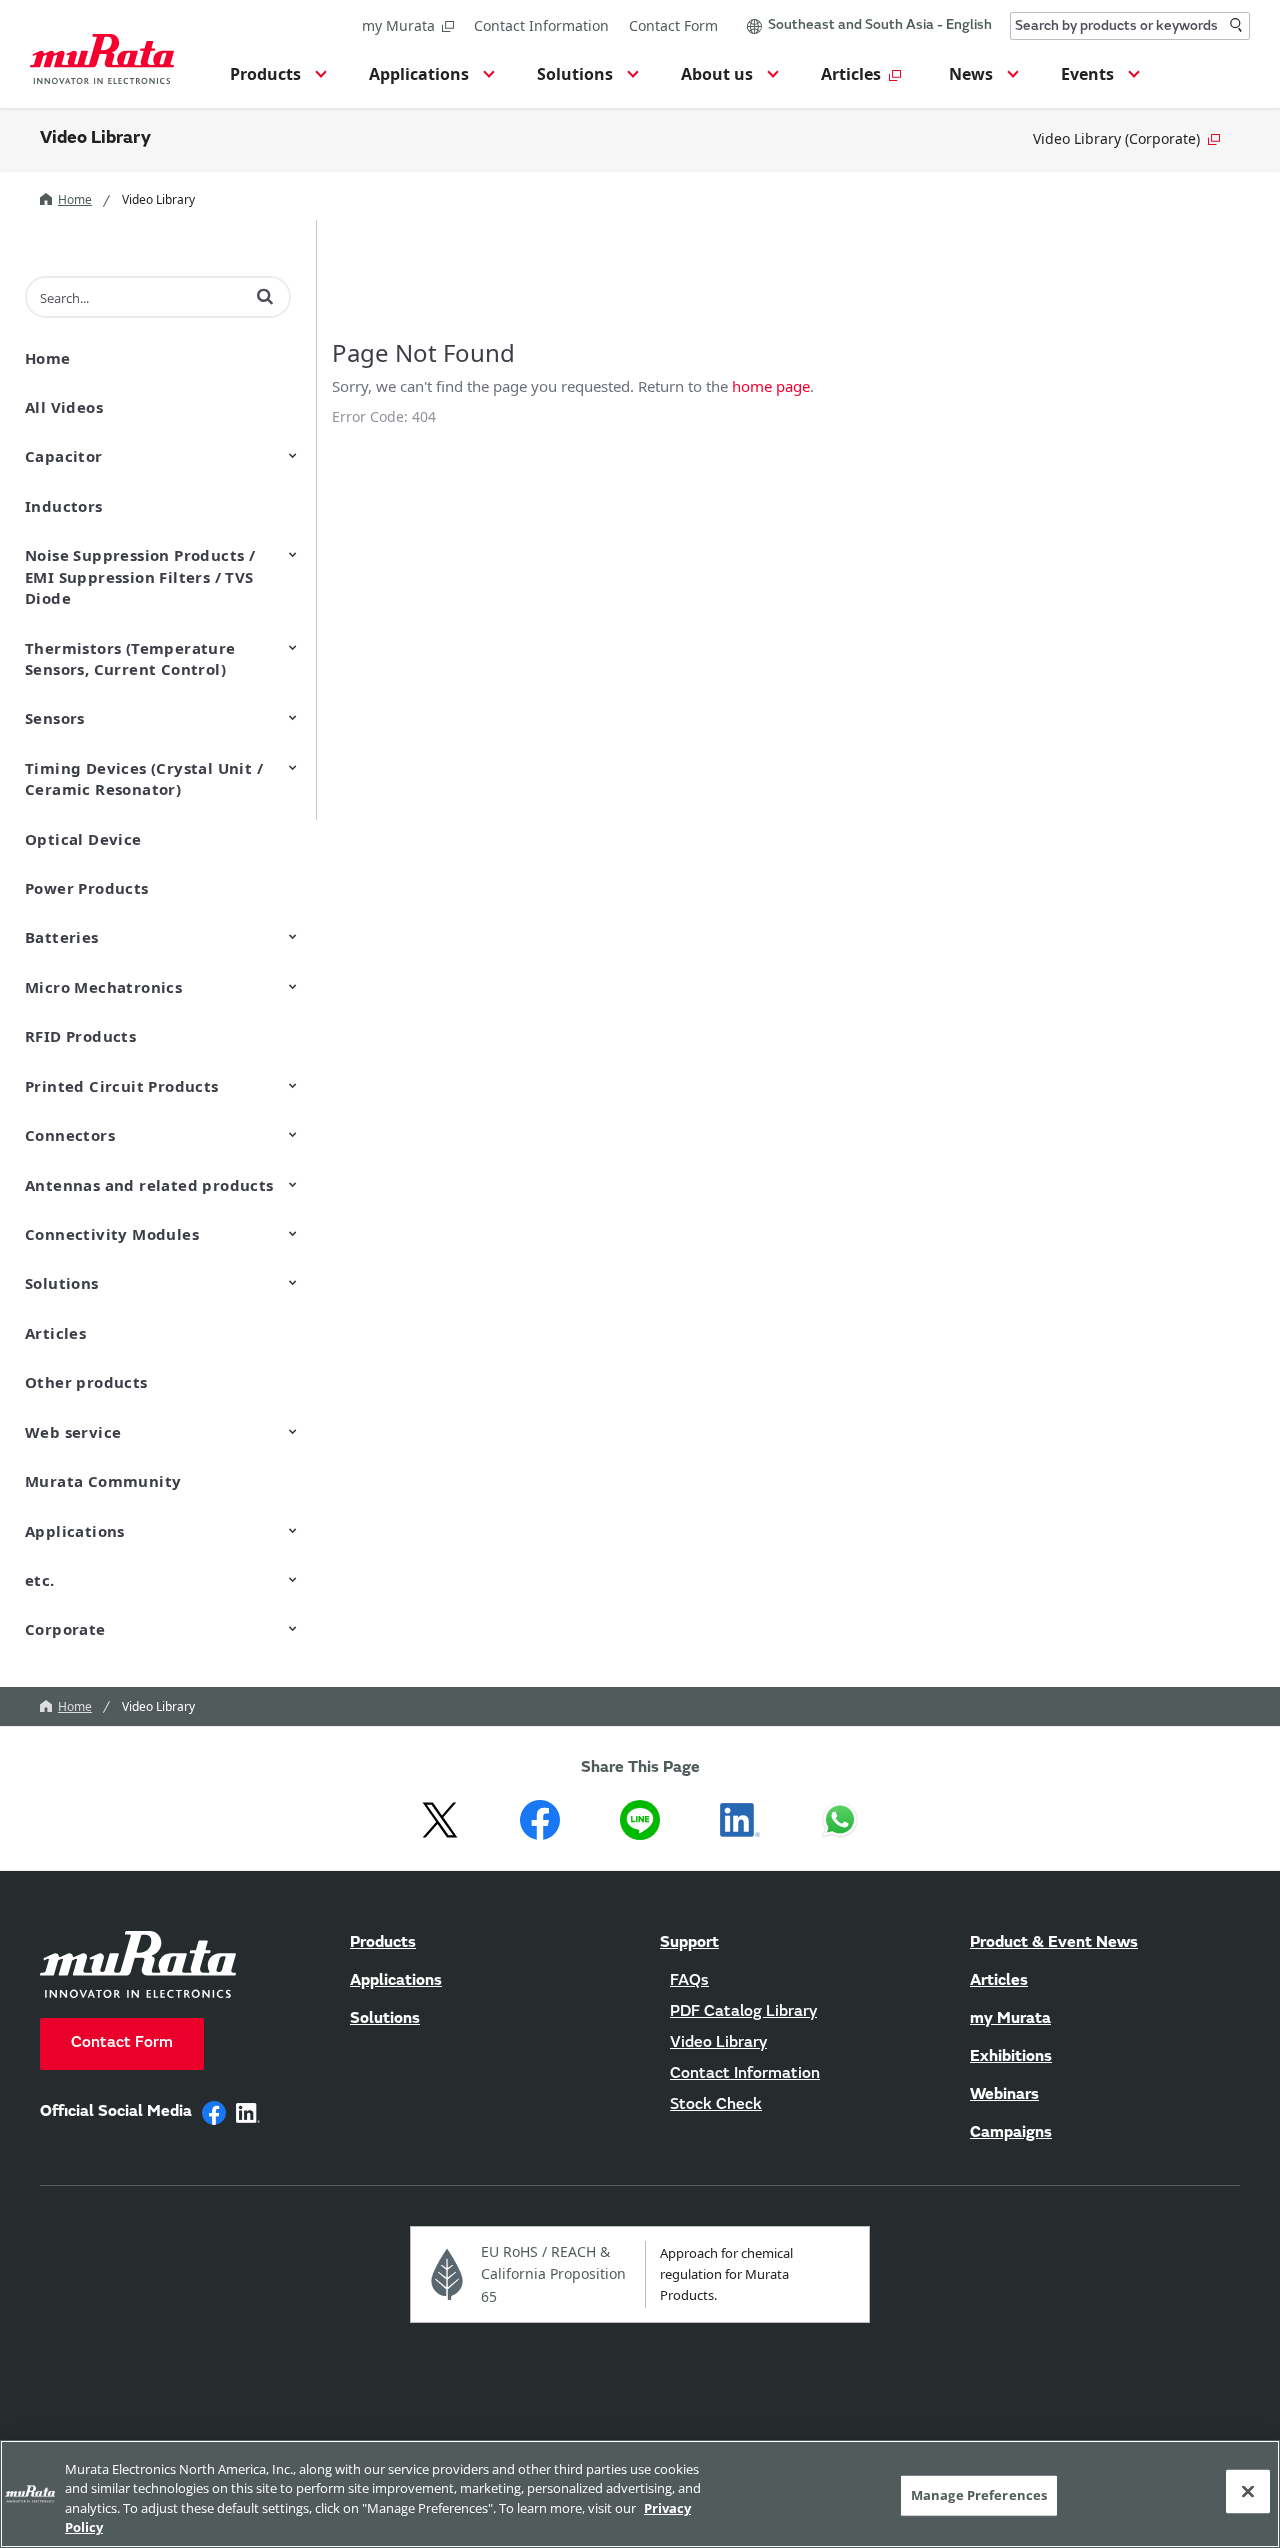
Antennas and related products (149, 1185)
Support (689, 1943)
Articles (55, 1333)
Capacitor (64, 456)
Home (75, 199)
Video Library (95, 139)
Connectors (70, 1135)
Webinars (1004, 2095)
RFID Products (80, 1036)
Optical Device (83, 839)
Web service (73, 1432)
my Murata (398, 25)
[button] (275, 80)
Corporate (65, 1629)
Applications (75, 1531)
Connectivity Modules (112, 1234)
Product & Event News (1054, 1943)
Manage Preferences (979, 2495)
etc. (40, 1580)
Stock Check (716, 2105)
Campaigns (1011, 2133)
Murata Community (103, 1481)
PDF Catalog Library (743, 2012)
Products (383, 1943)
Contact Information (541, 25)
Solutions (62, 1283)
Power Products (87, 888)
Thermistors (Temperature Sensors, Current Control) (130, 658)
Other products (86, 1382)
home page (771, 386)
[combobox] (1130, 26)
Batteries (62, 937)
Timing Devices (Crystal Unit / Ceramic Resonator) (144, 778)
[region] (640, 2494)
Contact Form (673, 25)
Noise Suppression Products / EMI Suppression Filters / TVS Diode (140, 576)
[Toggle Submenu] (293, 455)
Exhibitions (1011, 2057)
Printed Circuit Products (122, 1086)
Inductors (64, 506)
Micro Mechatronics (103, 987)
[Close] (1248, 2491)
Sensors (55, 718)
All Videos (64, 407)
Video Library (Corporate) (1116, 138)
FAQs (689, 1981)
